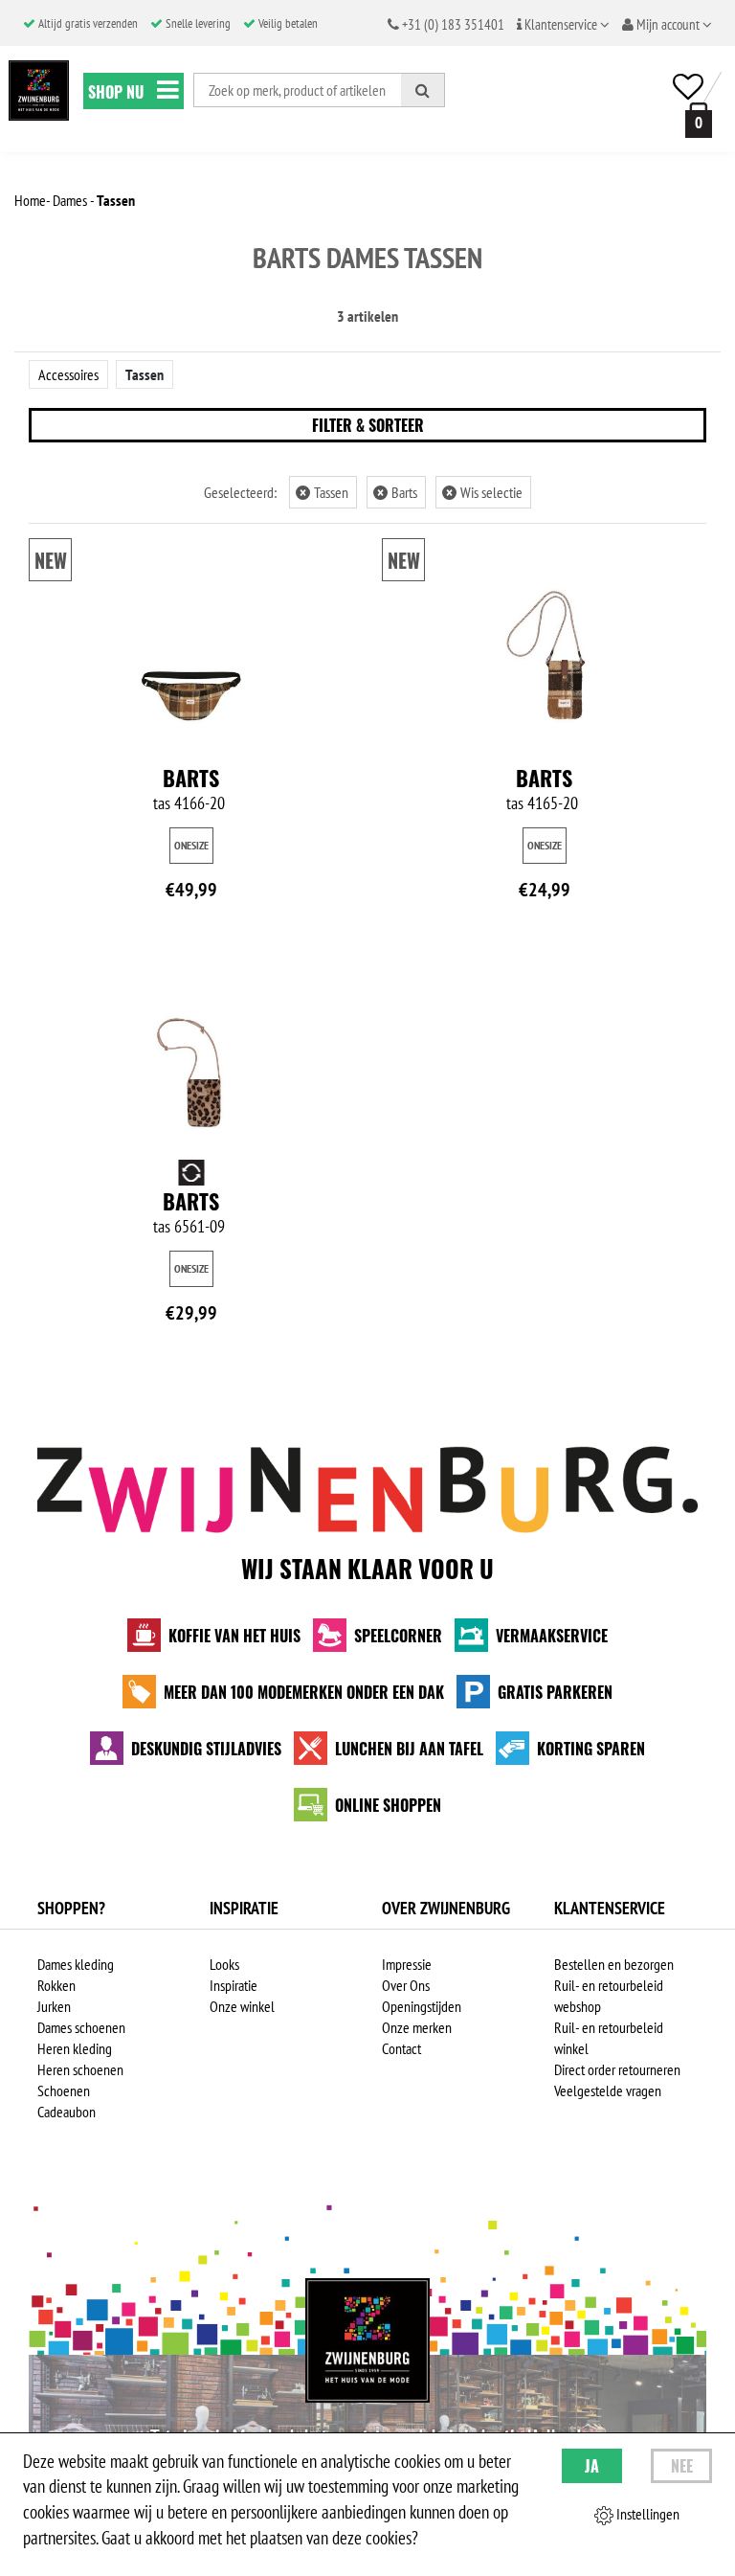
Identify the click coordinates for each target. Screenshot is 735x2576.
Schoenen (64, 2090)
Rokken (56, 1985)
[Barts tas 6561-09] (191, 1066)
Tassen (145, 374)
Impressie (407, 1964)
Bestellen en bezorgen (614, 1964)
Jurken (54, 2006)
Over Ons (406, 1985)
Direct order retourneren (617, 2069)
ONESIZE (191, 845)
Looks (224, 1964)
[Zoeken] (423, 90)
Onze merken (417, 2027)
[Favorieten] (688, 87)
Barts (397, 492)
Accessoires (68, 374)
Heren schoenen (80, 2069)
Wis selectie (484, 492)
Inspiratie (234, 1985)
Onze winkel (242, 2006)
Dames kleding (76, 1964)
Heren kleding (75, 2048)
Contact (401, 2048)
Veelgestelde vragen (608, 2090)
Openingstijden (422, 2006)
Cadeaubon (67, 2112)
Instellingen (646, 2514)
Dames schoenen (81, 2027)
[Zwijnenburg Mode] (367, 2340)
